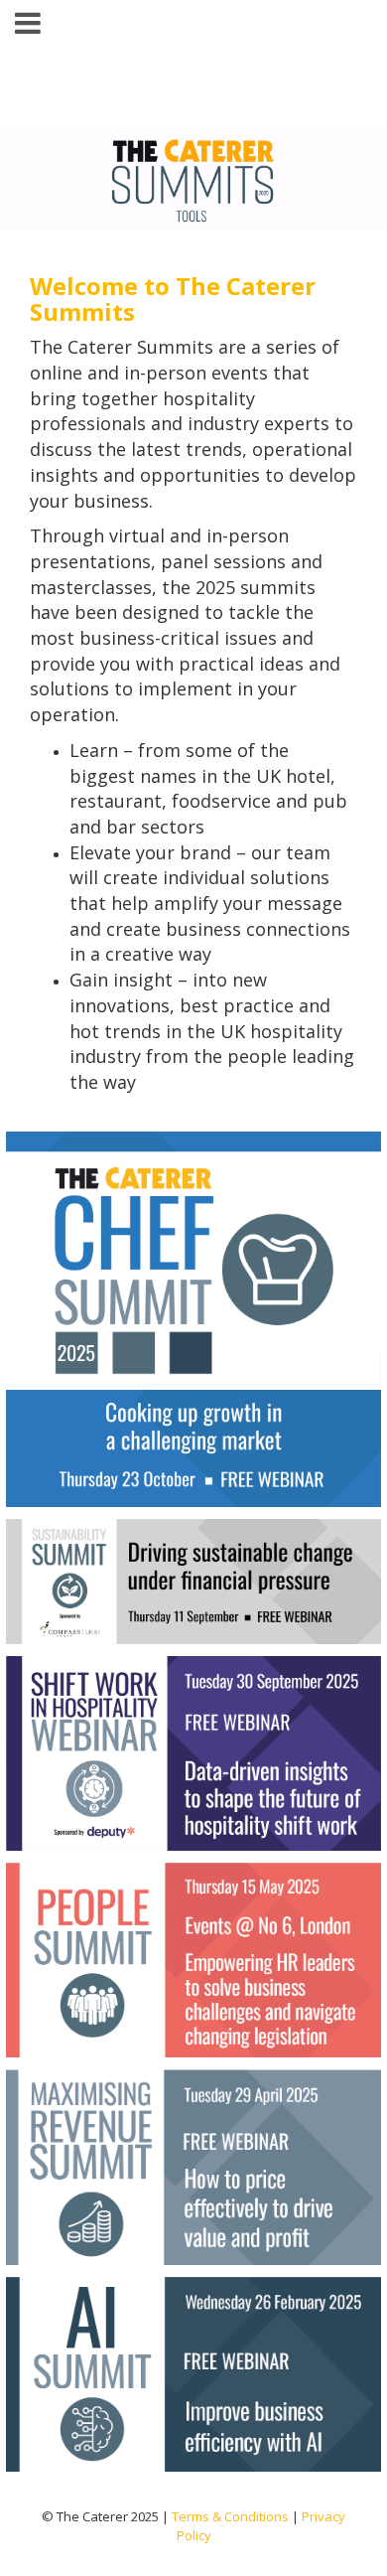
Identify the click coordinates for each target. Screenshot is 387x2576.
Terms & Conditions (230, 2516)
